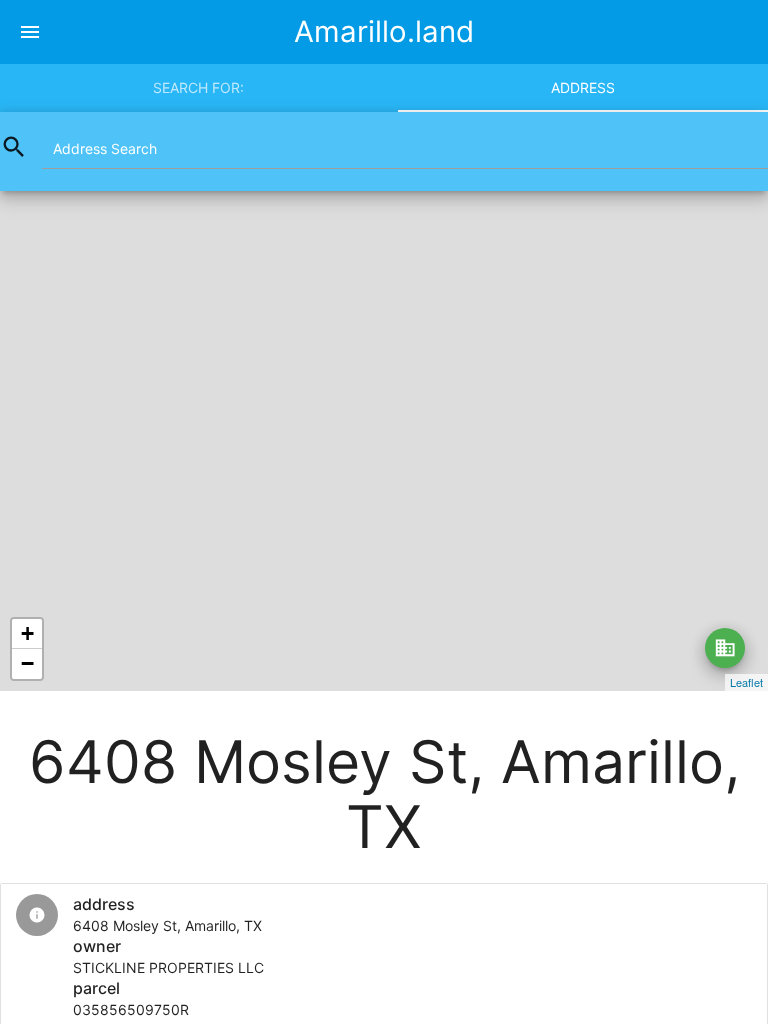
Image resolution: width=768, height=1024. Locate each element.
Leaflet (746, 682)
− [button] (27, 663)
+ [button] (27, 633)
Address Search (105, 148)
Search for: (198, 87)
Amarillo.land (384, 31)
